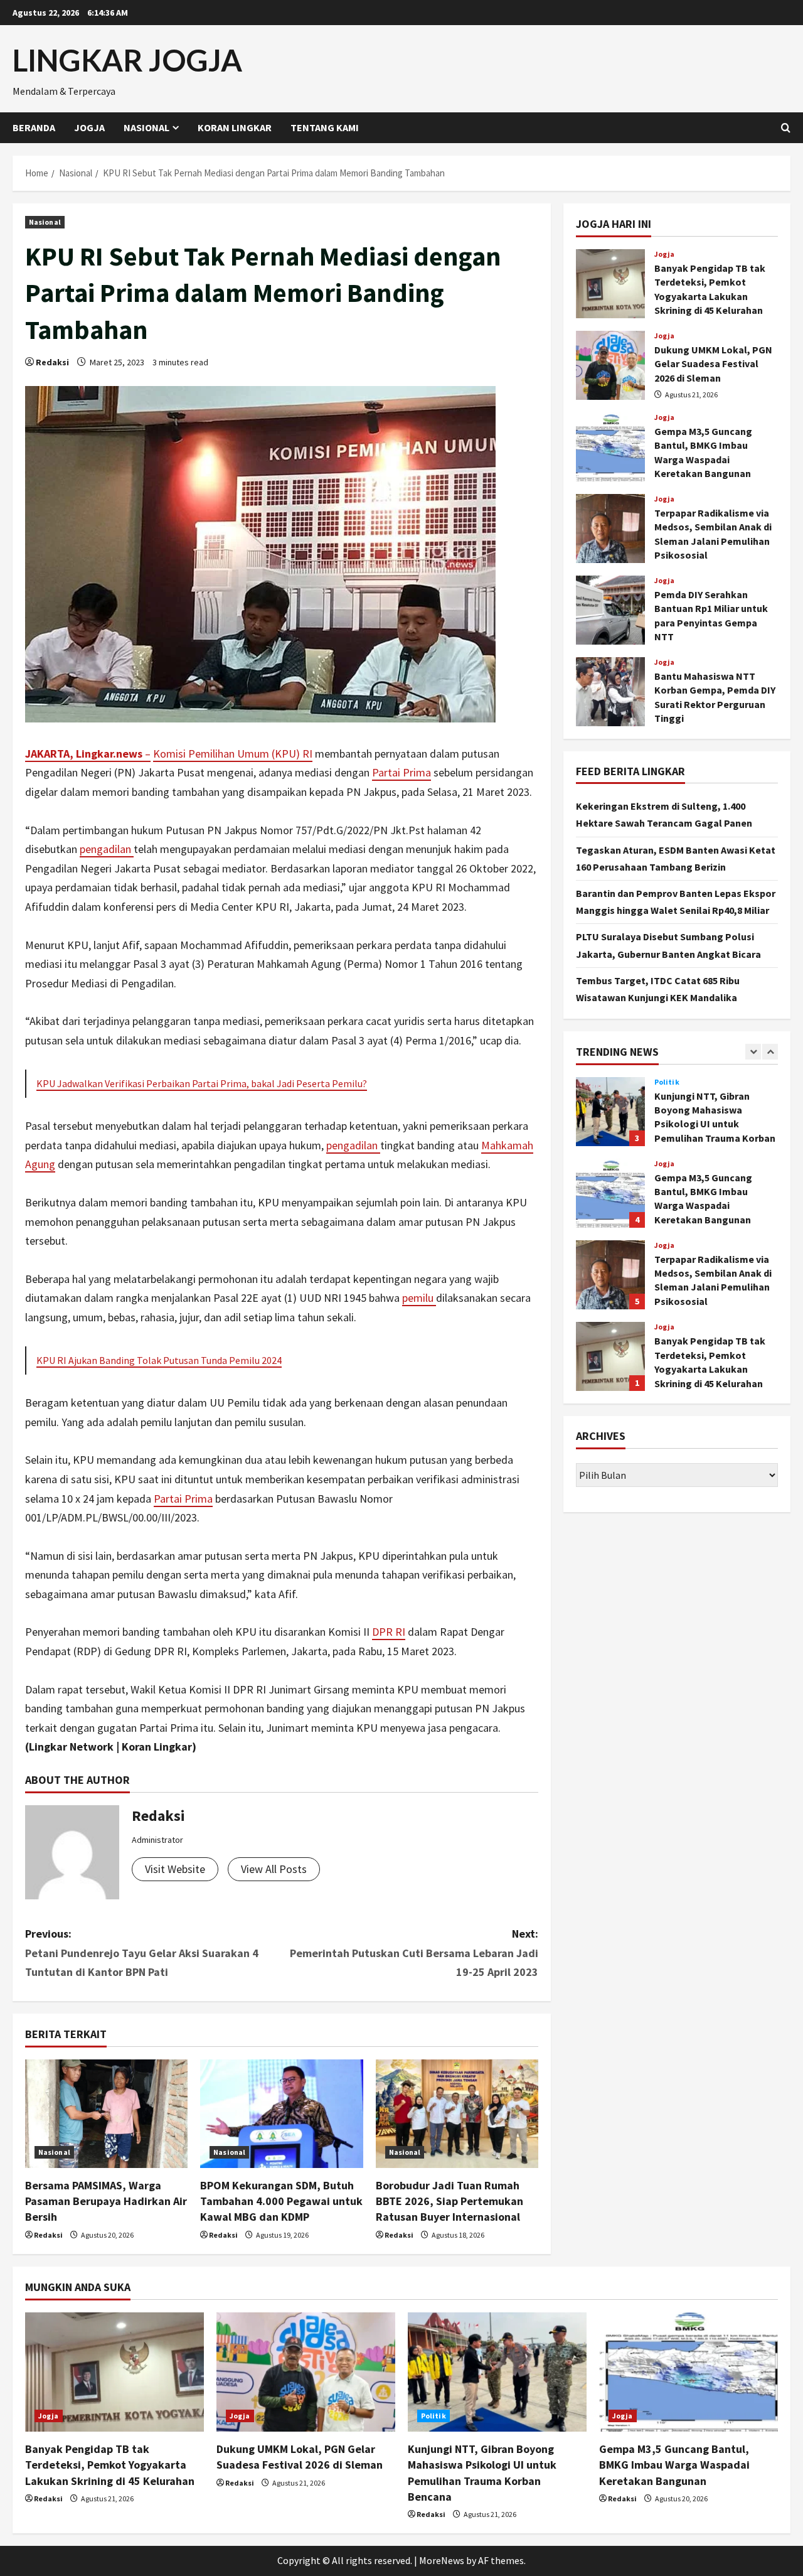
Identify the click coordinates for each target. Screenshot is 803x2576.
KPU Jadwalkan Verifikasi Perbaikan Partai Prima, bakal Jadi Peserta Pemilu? (202, 1083)
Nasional (146, 127)
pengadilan (107, 849)
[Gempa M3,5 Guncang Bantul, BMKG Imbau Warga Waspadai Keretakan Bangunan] (689, 2372)
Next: (414, 1953)
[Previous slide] (753, 1052)
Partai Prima (401, 772)
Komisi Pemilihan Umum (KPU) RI (233, 754)
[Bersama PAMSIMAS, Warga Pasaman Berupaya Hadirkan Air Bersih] (106, 2114)
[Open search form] (786, 128)
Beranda (34, 127)
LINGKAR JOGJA (127, 60)
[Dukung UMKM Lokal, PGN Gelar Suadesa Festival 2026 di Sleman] (306, 2372)
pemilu (419, 1298)
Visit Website (175, 1869)
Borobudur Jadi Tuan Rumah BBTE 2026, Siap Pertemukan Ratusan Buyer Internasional (449, 2201)
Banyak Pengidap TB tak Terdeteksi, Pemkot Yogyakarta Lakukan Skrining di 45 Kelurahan (610, 284)
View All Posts (274, 1869)
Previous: (142, 1953)
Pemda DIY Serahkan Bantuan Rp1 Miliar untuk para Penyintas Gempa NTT (610, 610)
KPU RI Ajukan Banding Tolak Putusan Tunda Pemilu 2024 (159, 1360)
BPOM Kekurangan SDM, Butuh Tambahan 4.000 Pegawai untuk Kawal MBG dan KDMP (281, 2201)
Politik (667, 1082)
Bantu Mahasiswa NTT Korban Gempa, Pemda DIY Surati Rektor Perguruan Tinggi (610, 692)
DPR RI (389, 1632)
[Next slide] (770, 1052)
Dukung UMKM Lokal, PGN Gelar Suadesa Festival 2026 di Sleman (610, 365)
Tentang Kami (325, 127)
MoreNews (442, 2560)
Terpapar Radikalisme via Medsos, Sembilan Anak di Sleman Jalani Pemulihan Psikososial (610, 529)
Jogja (89, 127)
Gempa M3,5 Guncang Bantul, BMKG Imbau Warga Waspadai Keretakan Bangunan (610, 447)
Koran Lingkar (235, 127)
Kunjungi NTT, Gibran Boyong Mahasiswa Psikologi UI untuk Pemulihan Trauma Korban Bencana (610, 1112)
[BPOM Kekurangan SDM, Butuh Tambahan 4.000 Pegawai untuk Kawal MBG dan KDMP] (281, 2114)
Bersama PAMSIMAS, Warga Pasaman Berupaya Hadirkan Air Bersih (106, 2201)
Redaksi (52, 362)
